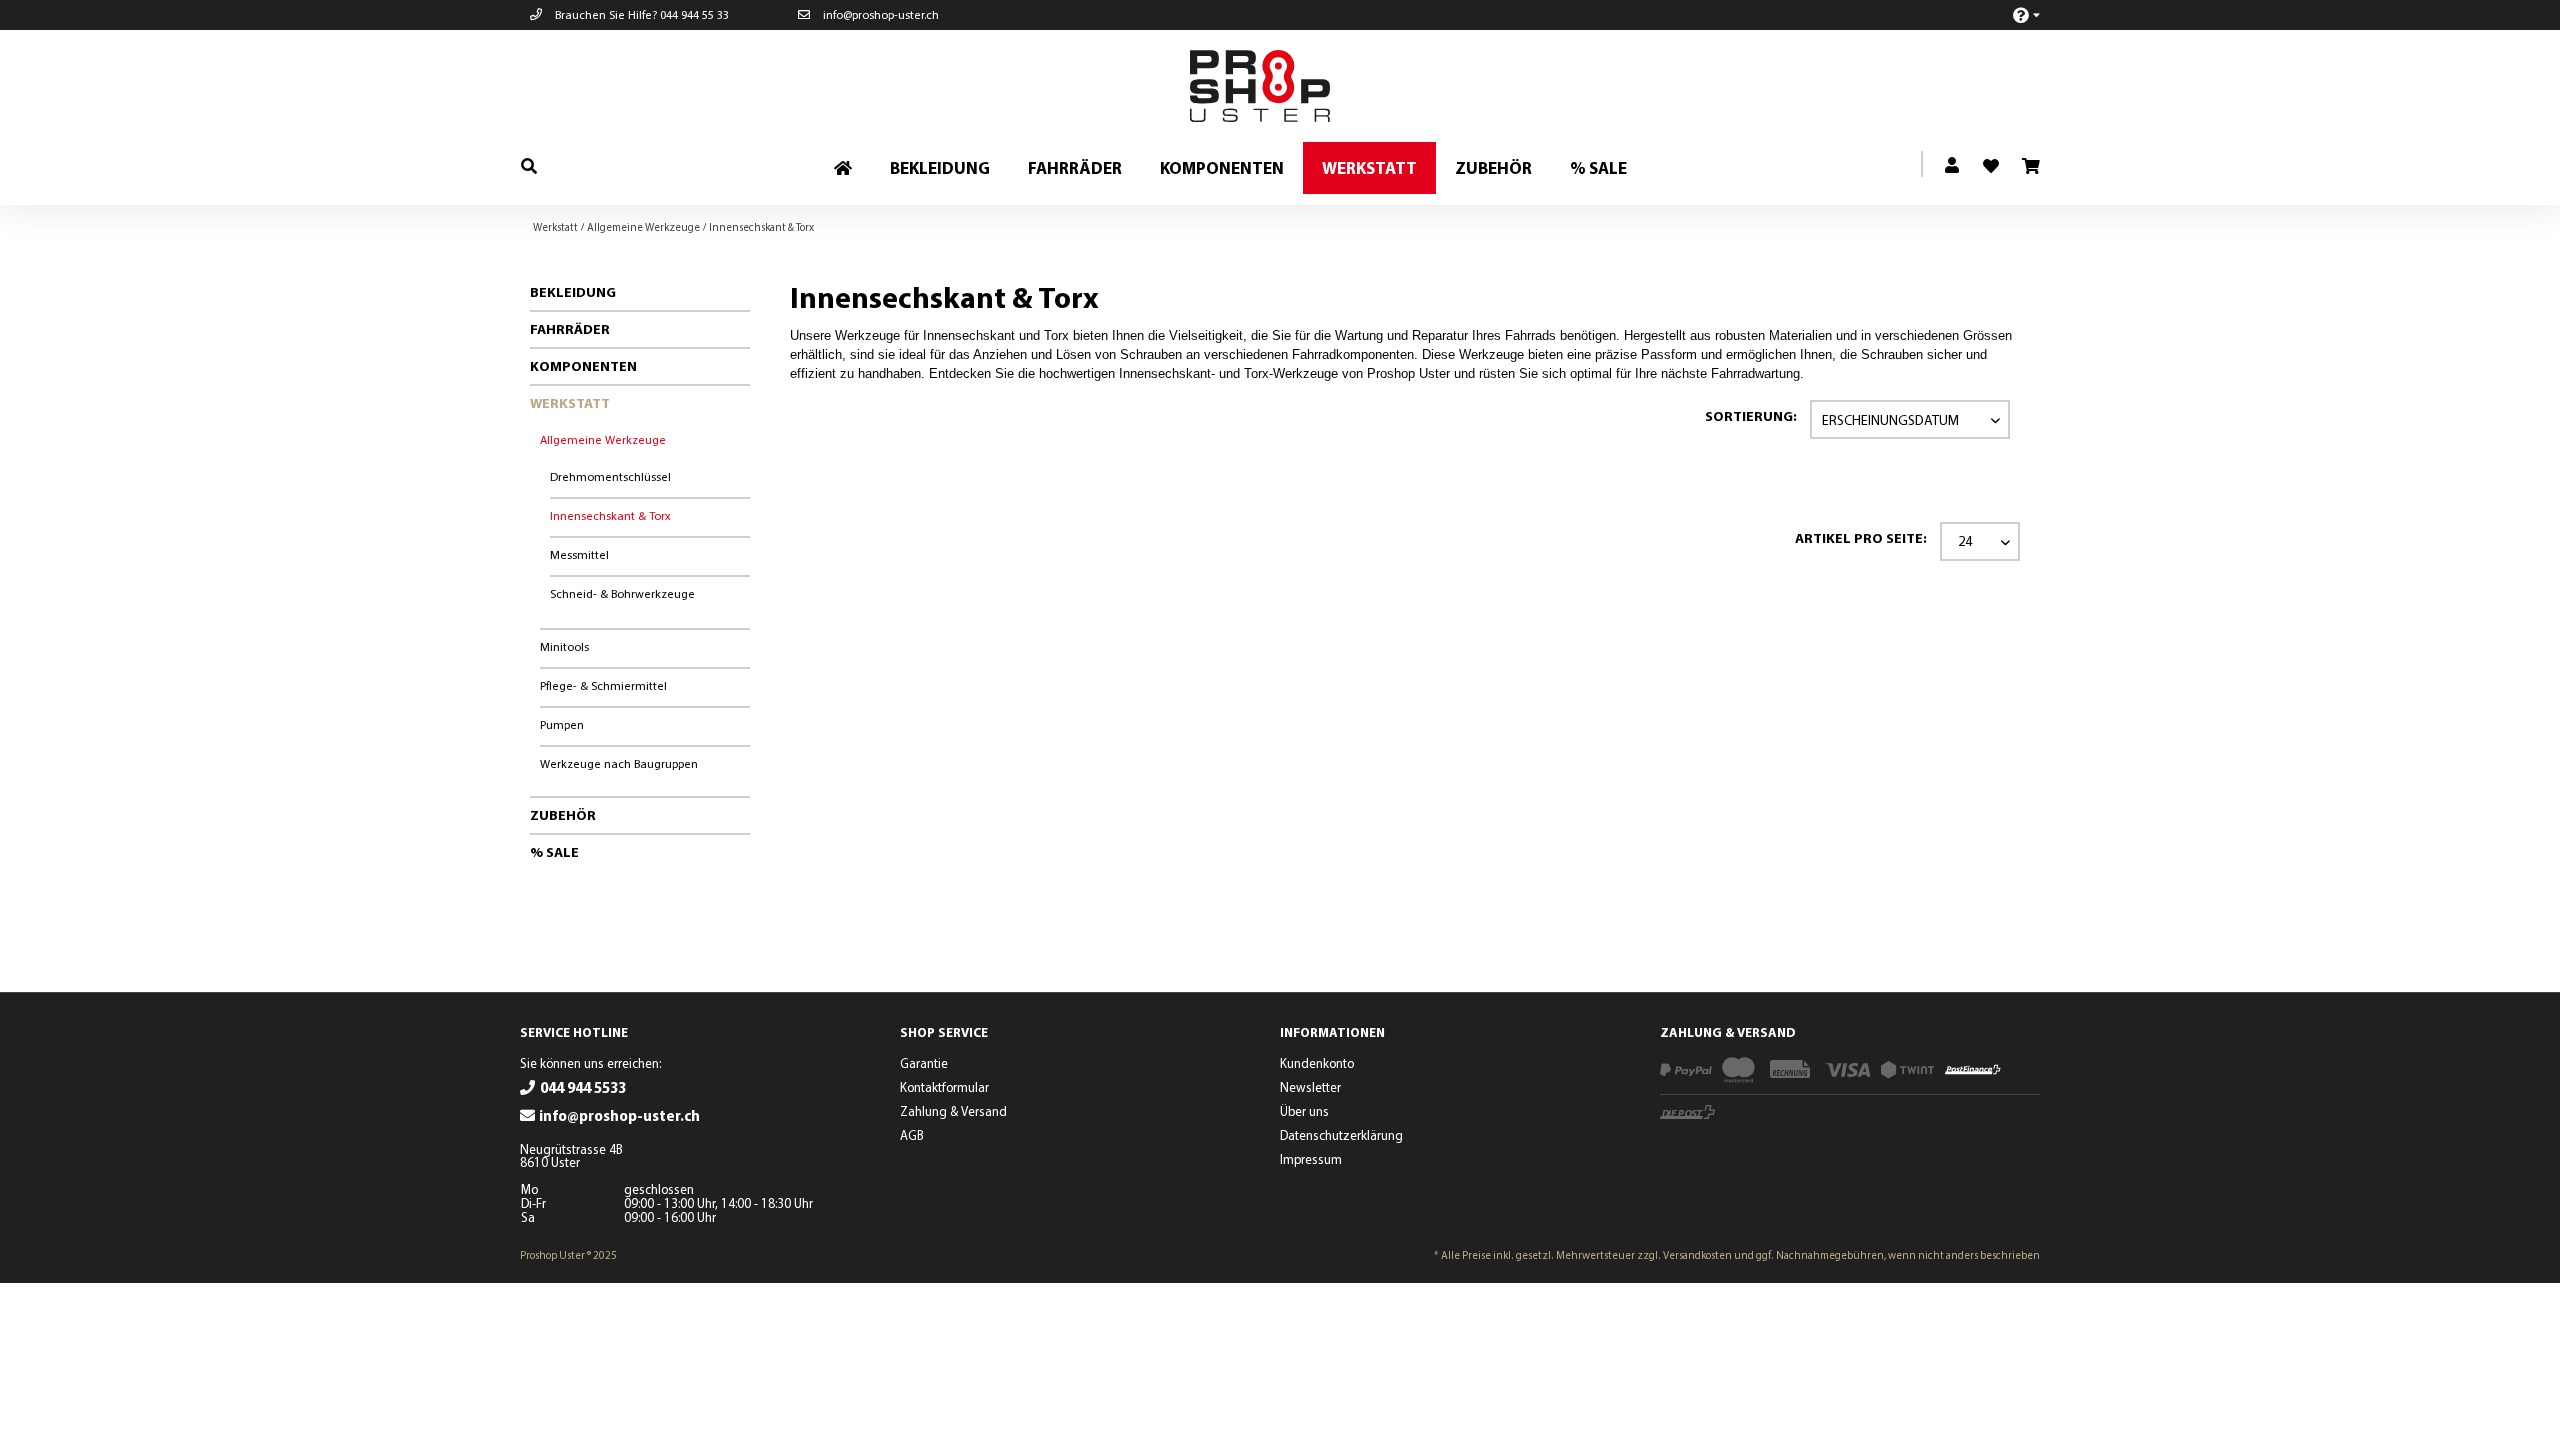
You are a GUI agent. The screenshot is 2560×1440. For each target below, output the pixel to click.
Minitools (564, 646)
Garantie (924, 1063)
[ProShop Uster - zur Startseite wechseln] (1285, 86)
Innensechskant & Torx (610, 515)
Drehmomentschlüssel (610, 476)
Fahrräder (570, 329)
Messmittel (579, 554)
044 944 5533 (583, 1087)
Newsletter (1310, 1087)
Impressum (1311, 1159)
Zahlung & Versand (953, 1111)
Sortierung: (1751, 416)
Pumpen (562, 724)
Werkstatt (570, 403)
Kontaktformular (944, 1087)
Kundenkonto (1317, 1063)
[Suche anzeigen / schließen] (529, 165)
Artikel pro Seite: (1861, 538)
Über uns (1304, 1111)
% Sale (554, 852)
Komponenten (583, 366)
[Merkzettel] (1983, 160)
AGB (912, 1135)
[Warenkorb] (2030, 167)
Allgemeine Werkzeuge (603, 439)
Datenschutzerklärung (1341, 1135)
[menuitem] (2015, 14)
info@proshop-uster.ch (879, 14)
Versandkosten (1697, 1255)
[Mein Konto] (1953, 166)
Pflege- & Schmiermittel (603, 685)
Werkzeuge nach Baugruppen (619, 763)
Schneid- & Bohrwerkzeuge (622, 593)
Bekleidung (573, 292)
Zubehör (563, 815)
